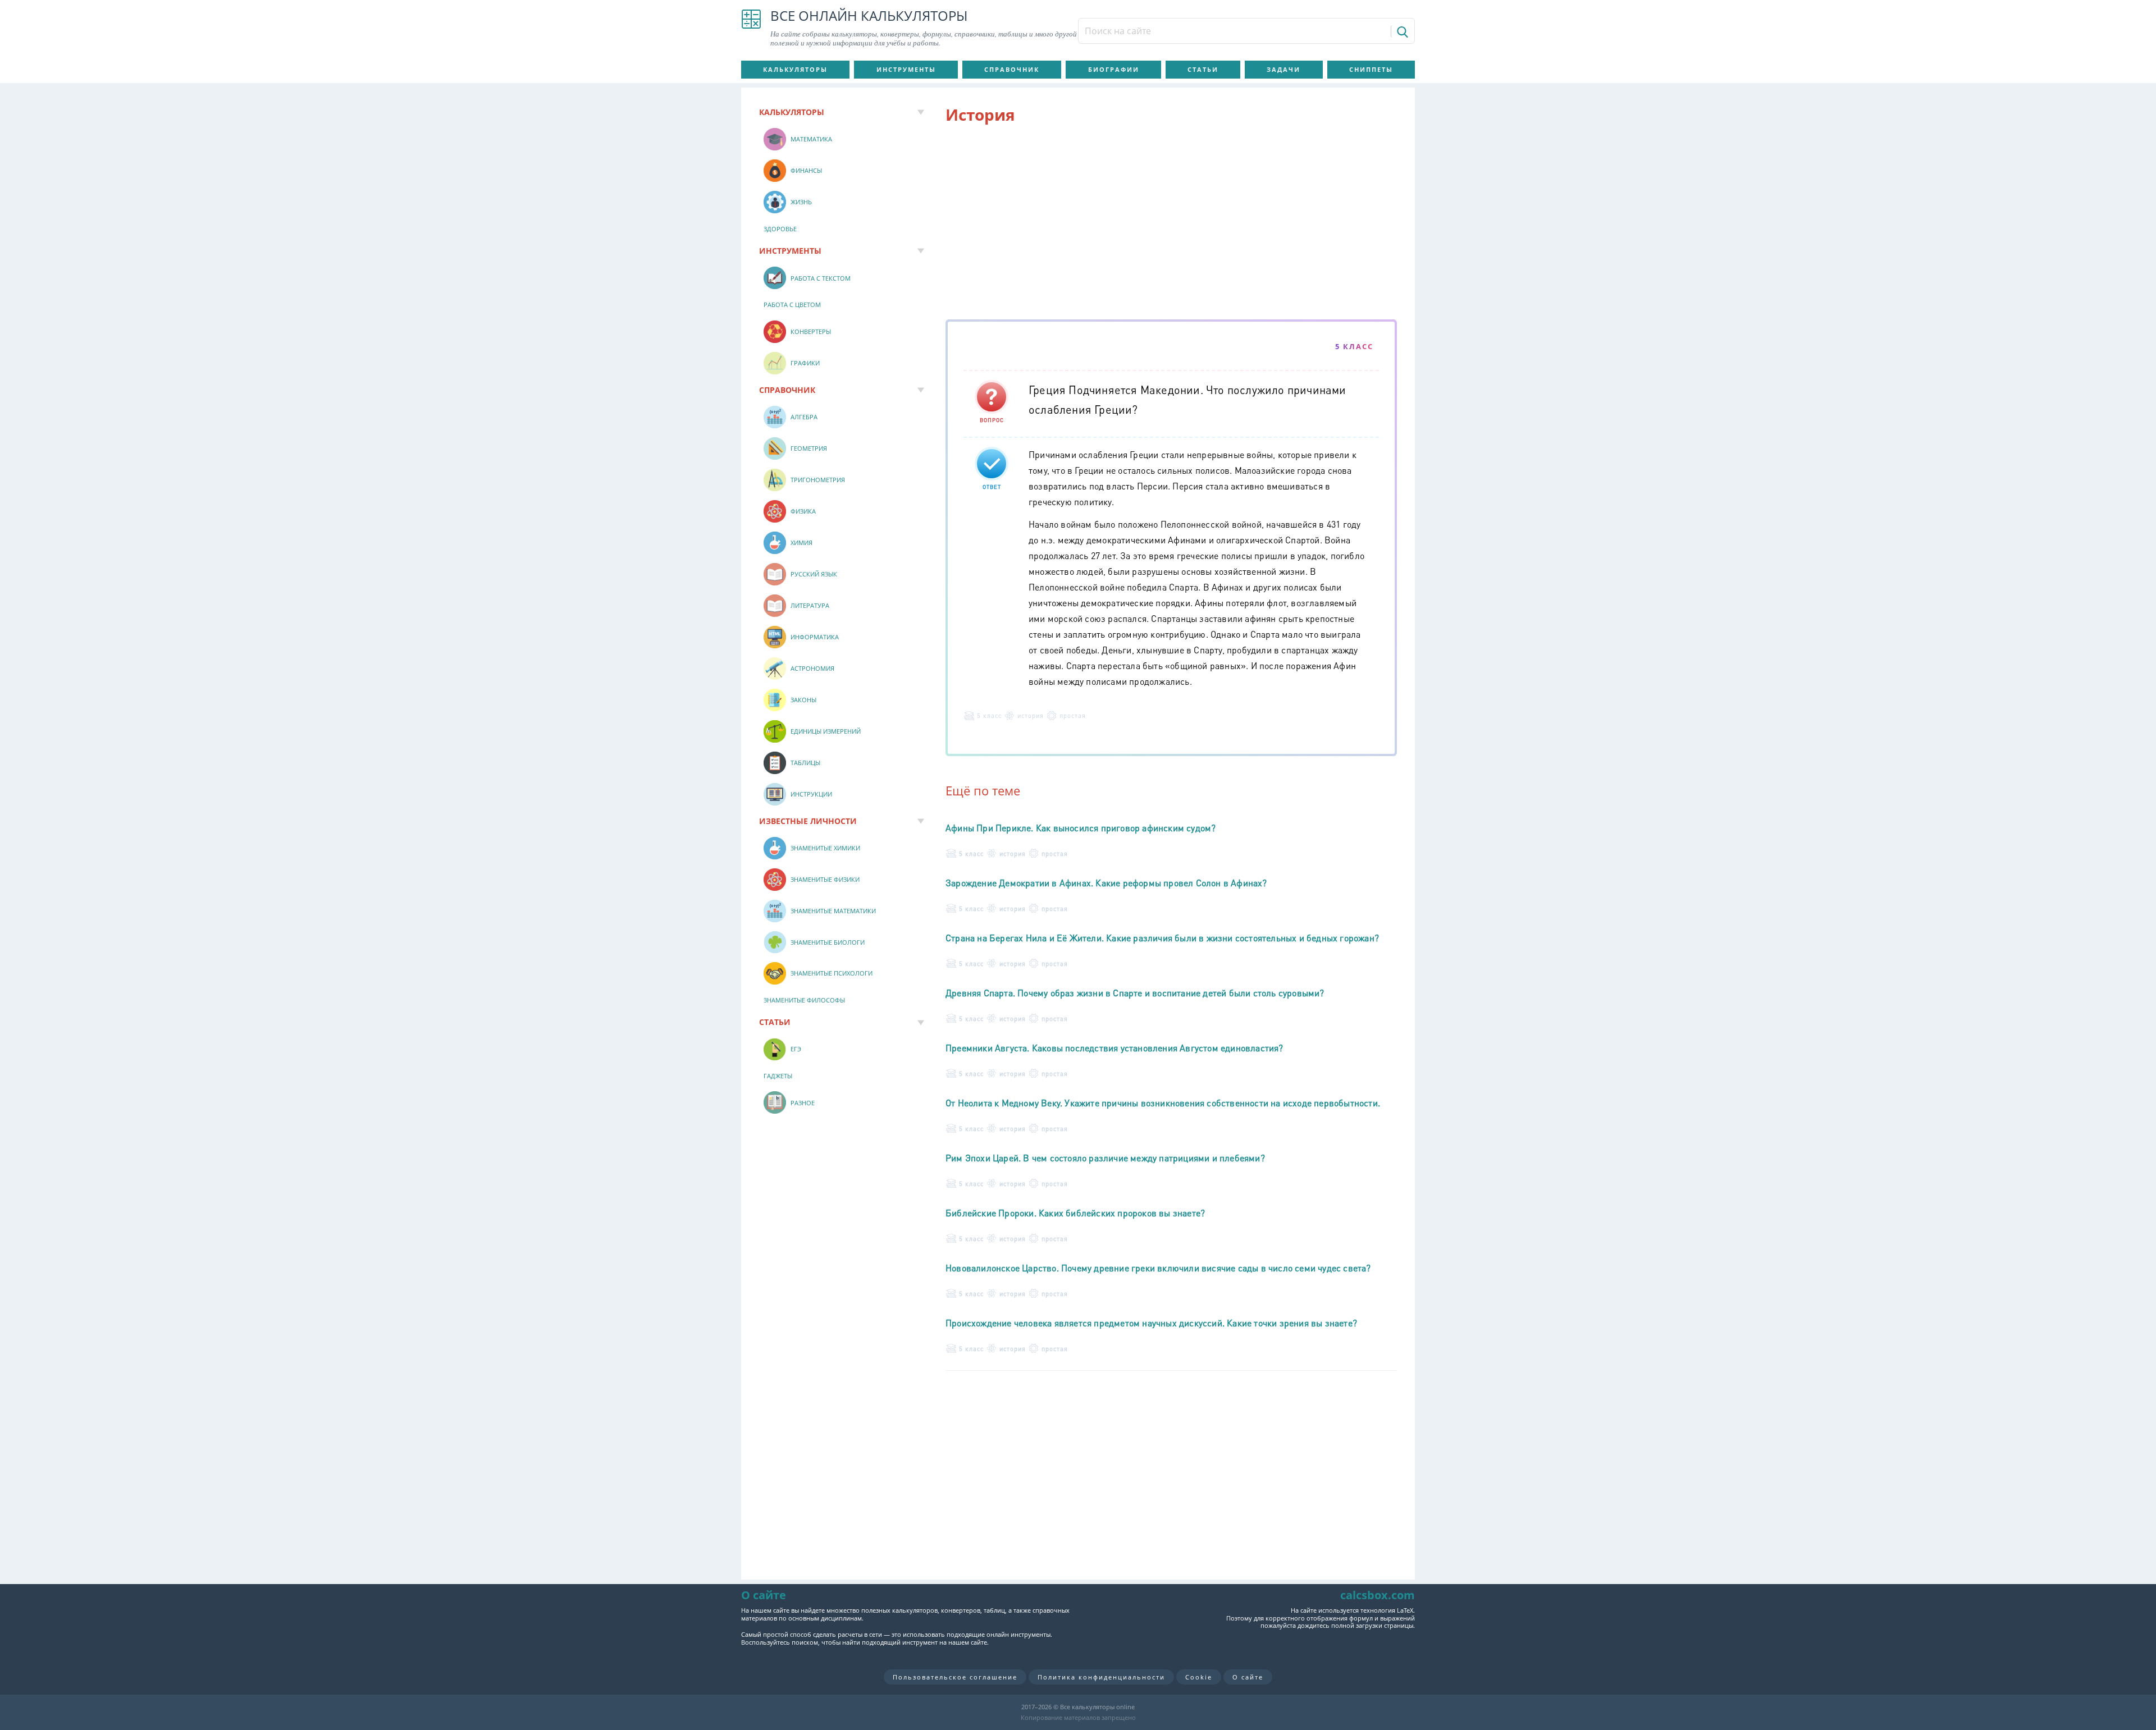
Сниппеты (1371, 69)
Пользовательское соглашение (955, 1677)
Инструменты (906, 69)
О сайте (1248, 1677)
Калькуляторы (795, 69)
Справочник (1012, 69)
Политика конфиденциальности (1101, 1677)
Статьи (1203, 69)
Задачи (1283, 69)
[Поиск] (1402, 31)
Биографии (1114, 69)
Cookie (1199, 1677)
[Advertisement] (1171, 224)
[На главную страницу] (751, 28)
